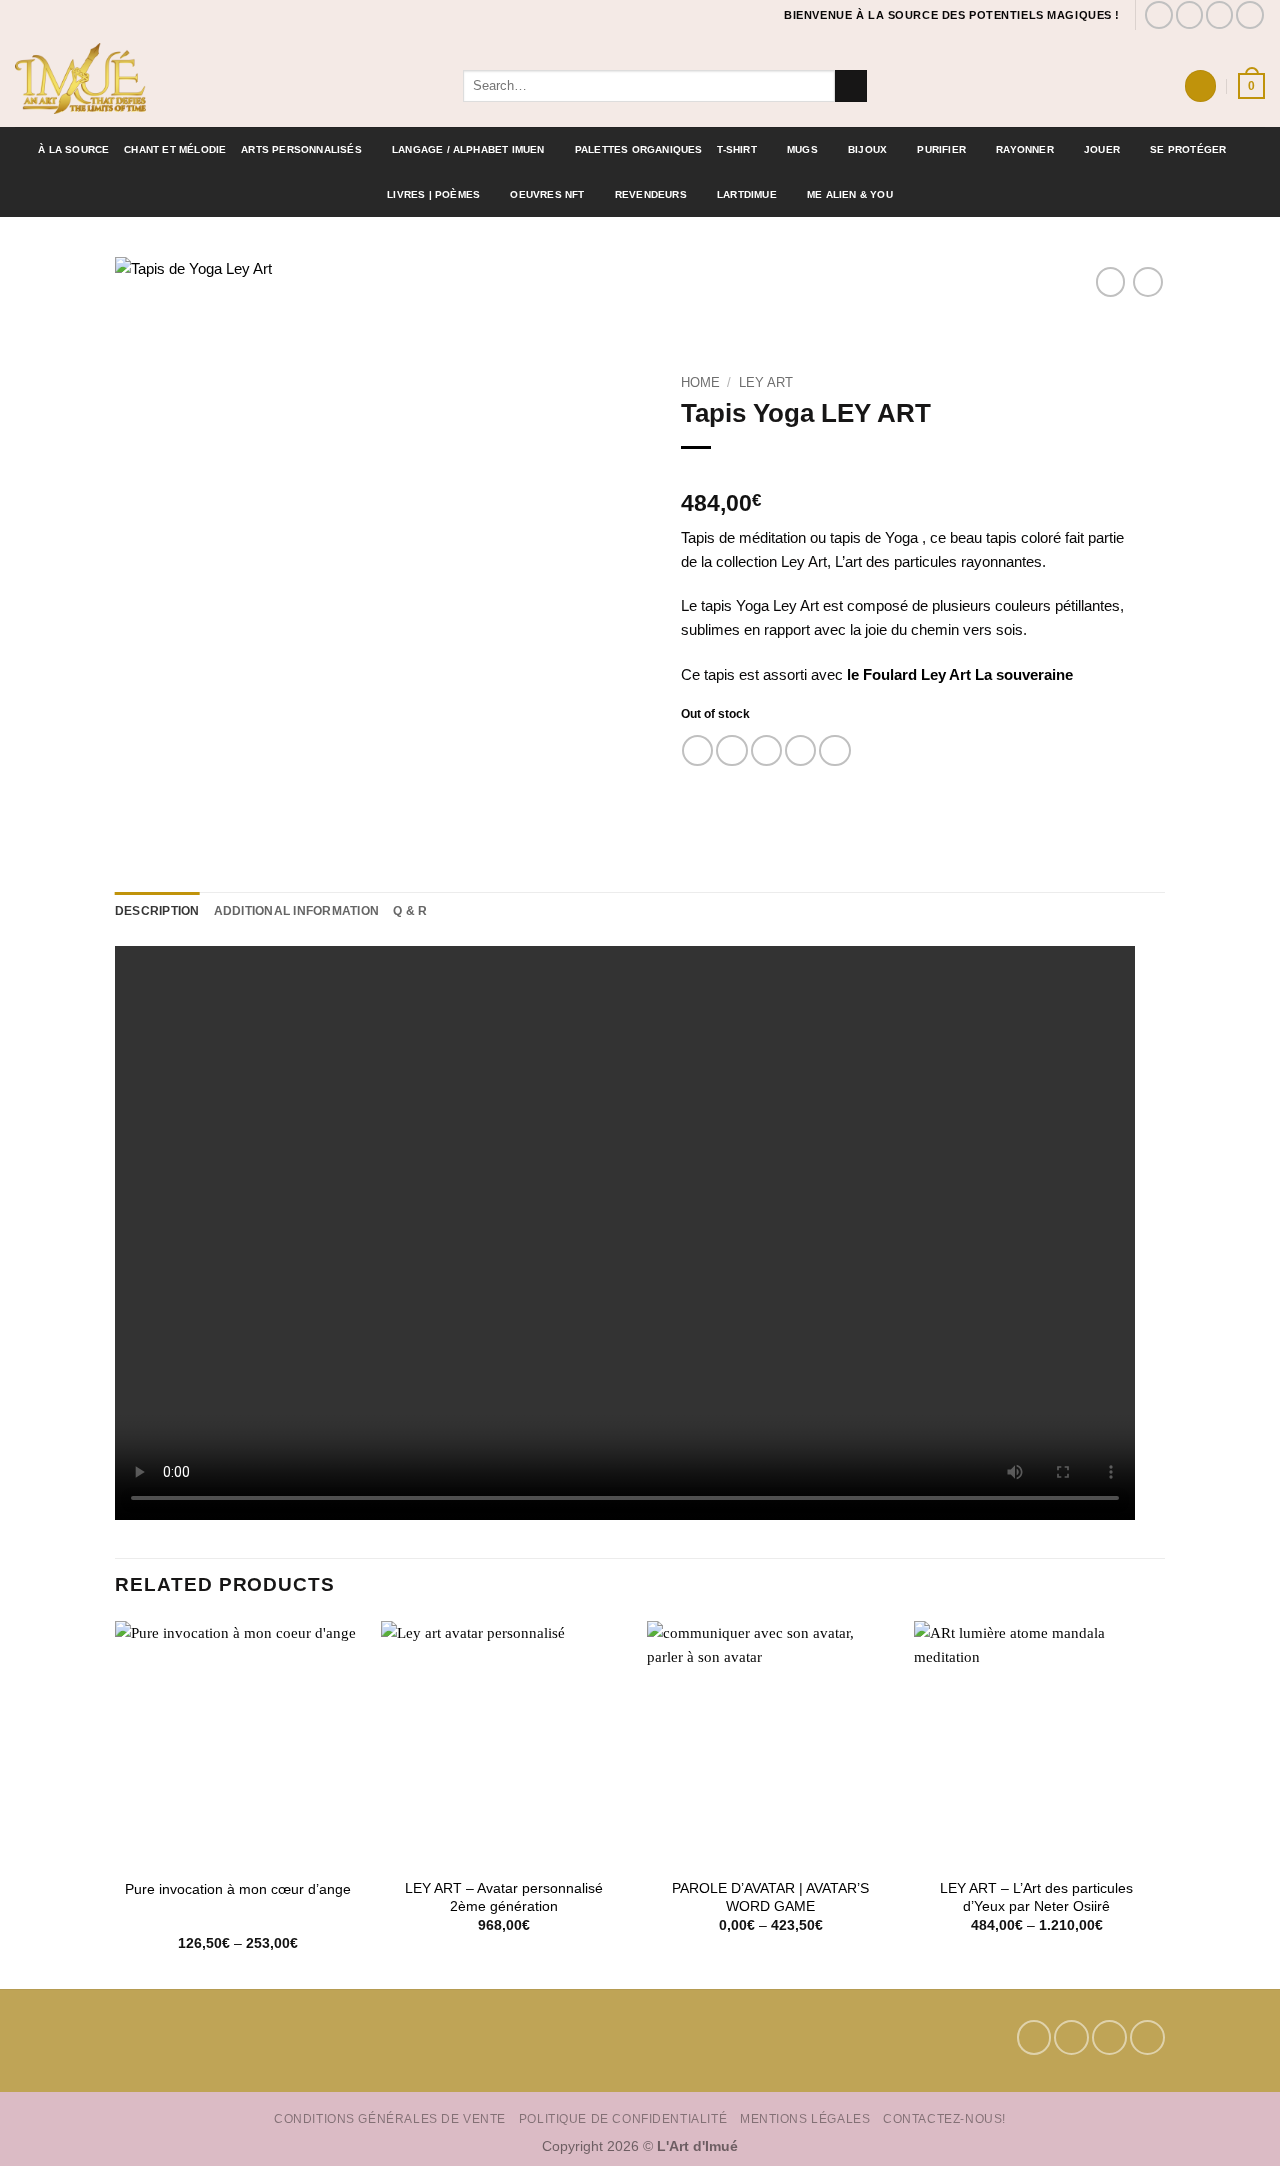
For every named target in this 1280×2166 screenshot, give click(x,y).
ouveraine (1038, 674)
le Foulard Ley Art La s (925, 674)
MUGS (802, 149)
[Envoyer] (850, 86)
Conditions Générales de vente (390, 2118)
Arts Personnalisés (301, 149)
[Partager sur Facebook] (697, 750)
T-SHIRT (736, 149)
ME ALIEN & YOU (850, 194)
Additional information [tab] (296, 911)
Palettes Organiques (639, 149)
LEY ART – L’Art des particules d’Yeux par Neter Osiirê (1036, 1897)
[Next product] (1110, 282)
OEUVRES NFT (547, 194)
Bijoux (867, 149)
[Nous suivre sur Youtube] (1250, 15)
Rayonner (1025, 149)
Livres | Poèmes (433, 194)
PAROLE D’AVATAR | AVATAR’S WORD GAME (770, 1897)
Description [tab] (157, 911)
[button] (1200, 85)
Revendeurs (651, 194)
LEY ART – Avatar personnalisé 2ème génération (504, 1897)
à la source (73, 149)
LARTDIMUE (747, 194)
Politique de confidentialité (623, 2118)
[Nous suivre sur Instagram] (1190, 15)
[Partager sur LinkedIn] (834, 750)
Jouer (1102, 149)
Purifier (941, 149)
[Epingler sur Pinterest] (800, 750)
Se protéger (1188, 149)
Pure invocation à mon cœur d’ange (238, 1889)
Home (700, 382)
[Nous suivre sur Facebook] (1159, 15)
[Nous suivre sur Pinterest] (1220, 15)
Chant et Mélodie (175, 149)
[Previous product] (1147, 282)
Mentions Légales (805, 2118)
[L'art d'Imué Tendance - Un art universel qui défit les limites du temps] (224, 78)
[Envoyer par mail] (766, 750)
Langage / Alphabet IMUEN (468, 149)
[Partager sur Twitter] (731, 750)
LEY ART (766, 382)
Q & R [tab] (410, 911)
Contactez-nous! (944, 2118)
